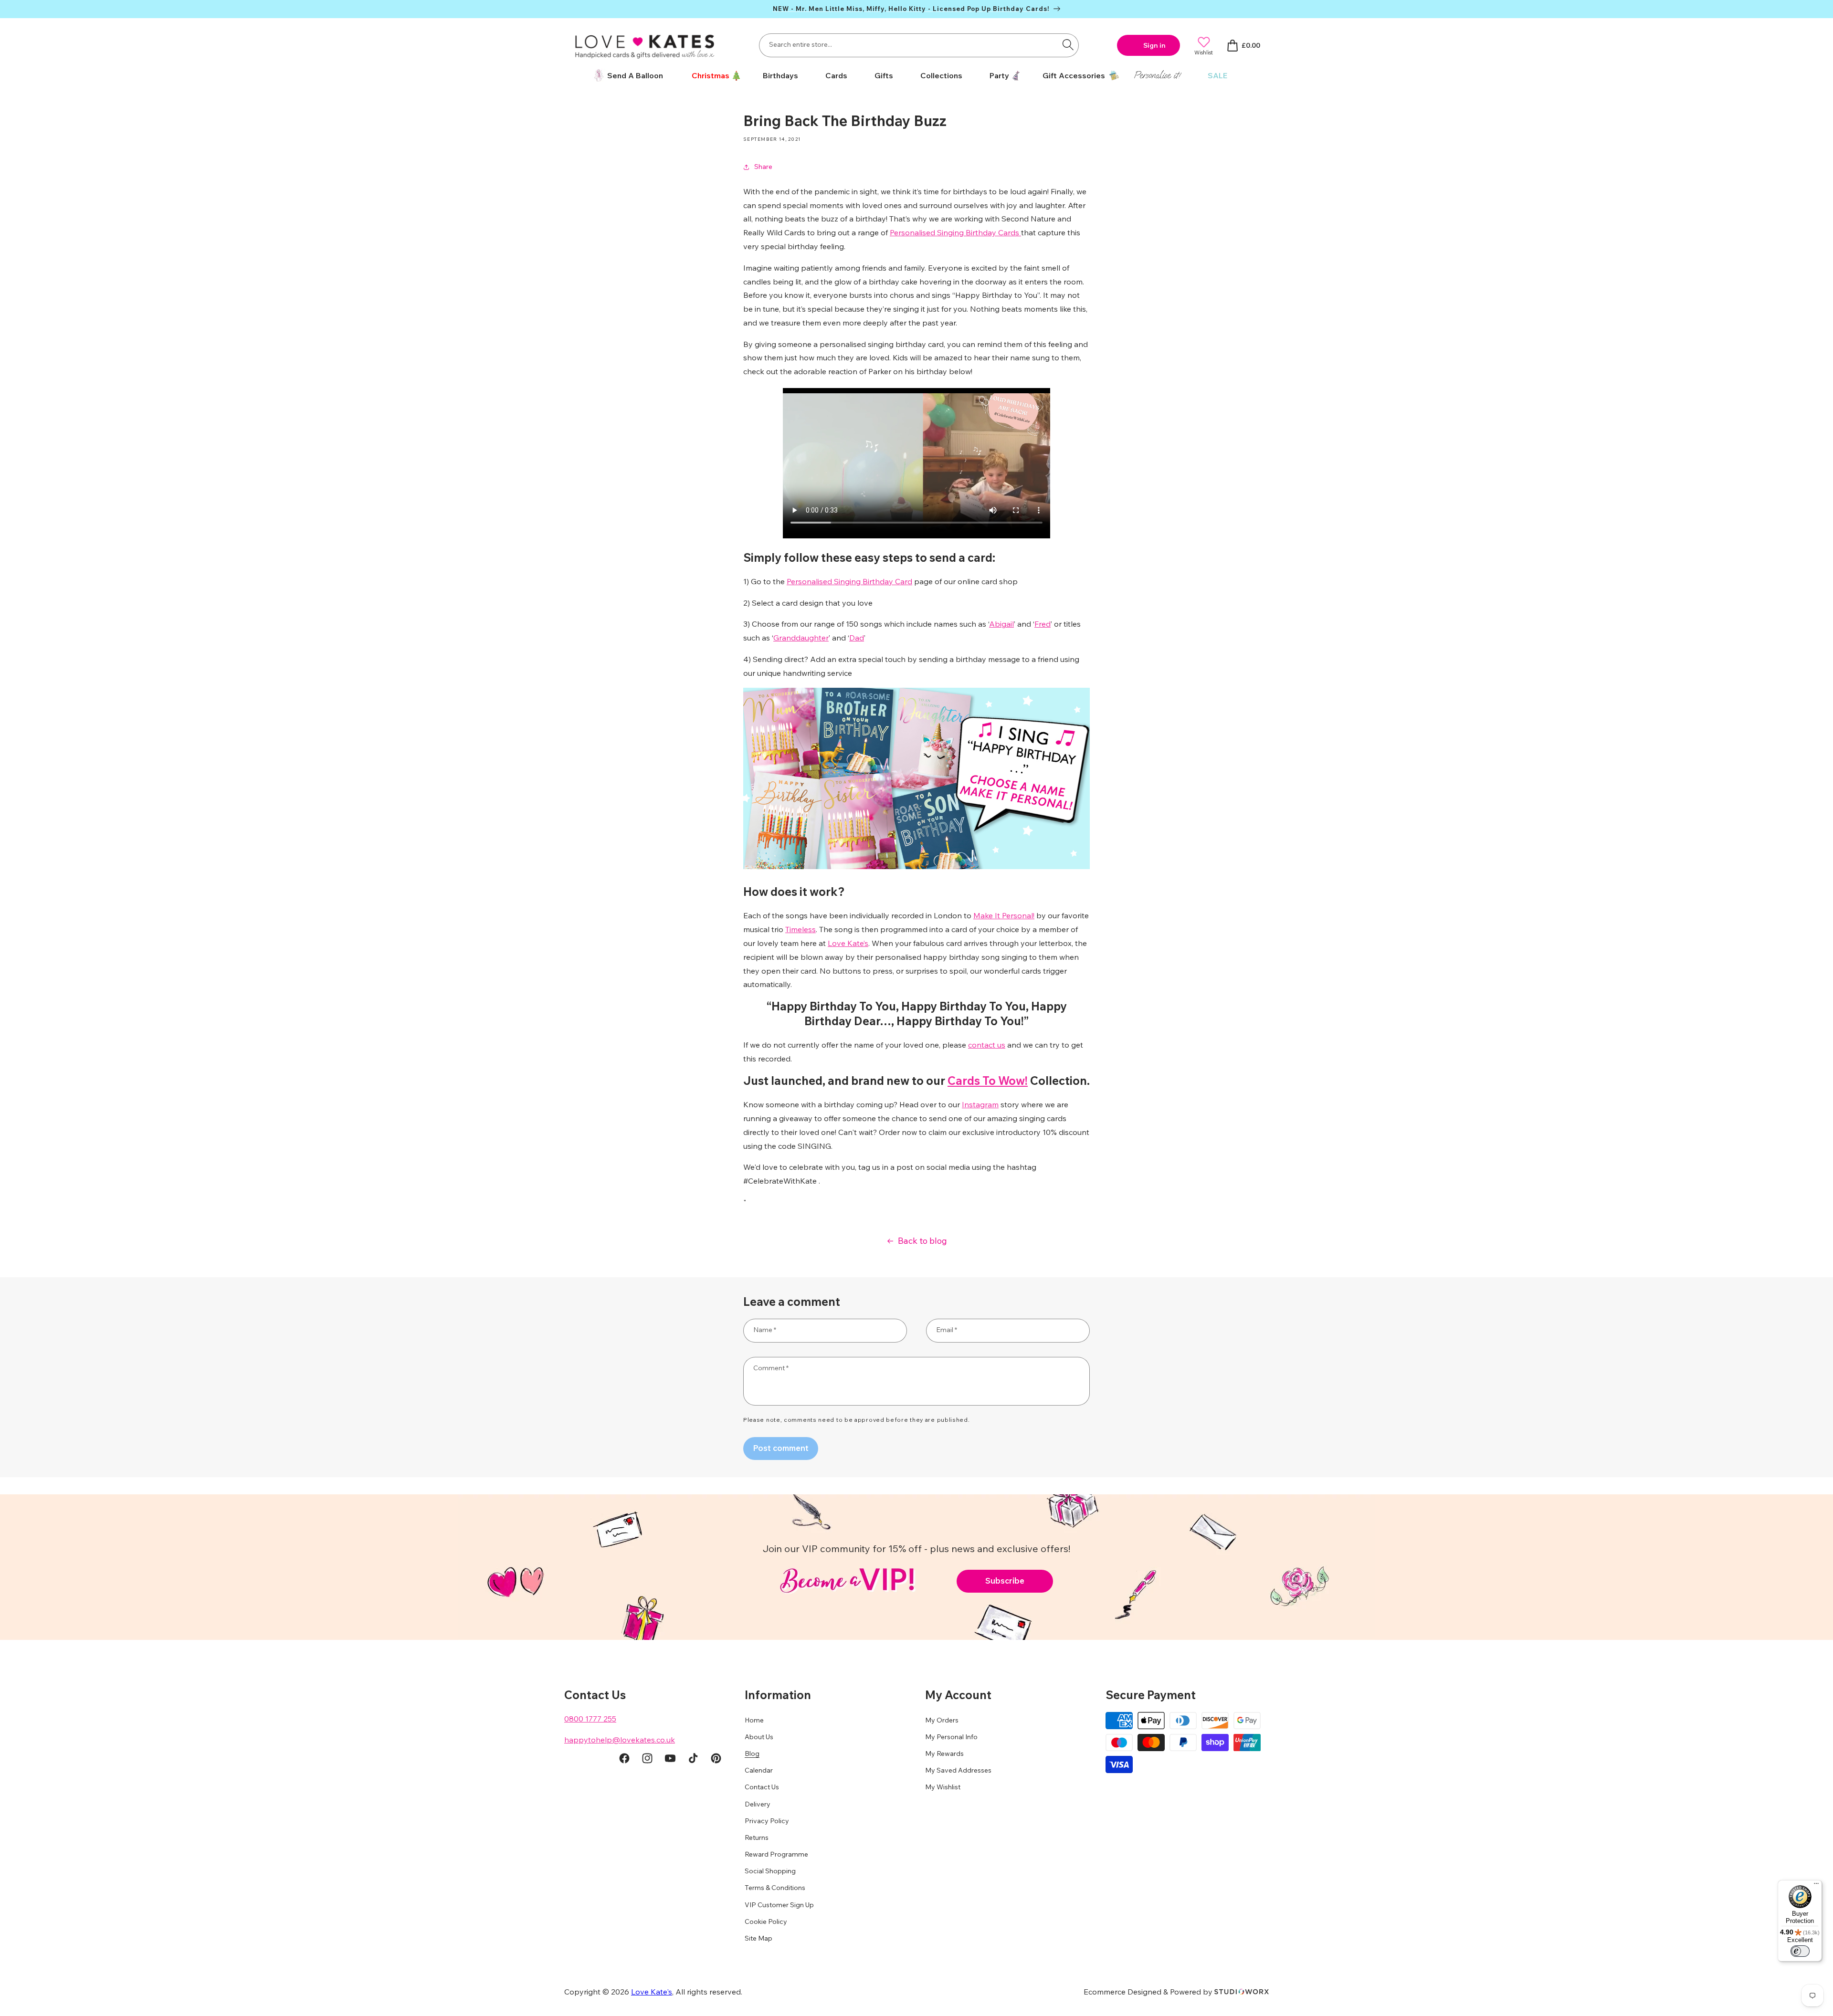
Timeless (801, 929)
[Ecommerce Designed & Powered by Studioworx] (1242, 1992)
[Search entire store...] (1068, 44)
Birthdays (780, 75)
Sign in (1154, 45)
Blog (752, 1753)
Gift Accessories (1074, 75)
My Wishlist (943, 1787)
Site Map (758, 1938)
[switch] (1800, 1951)
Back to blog (922, 1241)
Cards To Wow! (988, 1081)
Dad (857, 638)
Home (754, 1720)
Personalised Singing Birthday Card (849, 581)
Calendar (759, 1770)
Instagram (980, 1104)
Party (999, 75)
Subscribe (1005, 1580)
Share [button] (763, 167)
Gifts (884, 75)
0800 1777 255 (590, 1719)
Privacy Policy (767, 1821)
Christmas (711, 75)
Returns (757, 1837)
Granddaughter (801, 638)
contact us (987, 1045)
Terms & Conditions (775, 1888)
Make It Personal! (1004, 915)
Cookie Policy (766, 1921)
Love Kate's (652, 1992)
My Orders (942, 1720)
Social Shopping (770, 1871)
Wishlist (1204, 52)
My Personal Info (951, 1737)
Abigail (1001, 624)
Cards (836, 75)
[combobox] (919, 45)
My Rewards (944, 1753)
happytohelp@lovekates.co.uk (620, 1740)
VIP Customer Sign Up (779, 1905)
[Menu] (1816, 1886)
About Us (759, 1737)
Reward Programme (776, 1854)
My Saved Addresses (958, 1770)
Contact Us (762, 1787)
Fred (1043, 624)
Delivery (758, 1804)
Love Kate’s (848, 943)
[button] (713, 76)
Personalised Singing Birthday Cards (955, 232)
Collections (941, 75)
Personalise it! (1157, 75)
